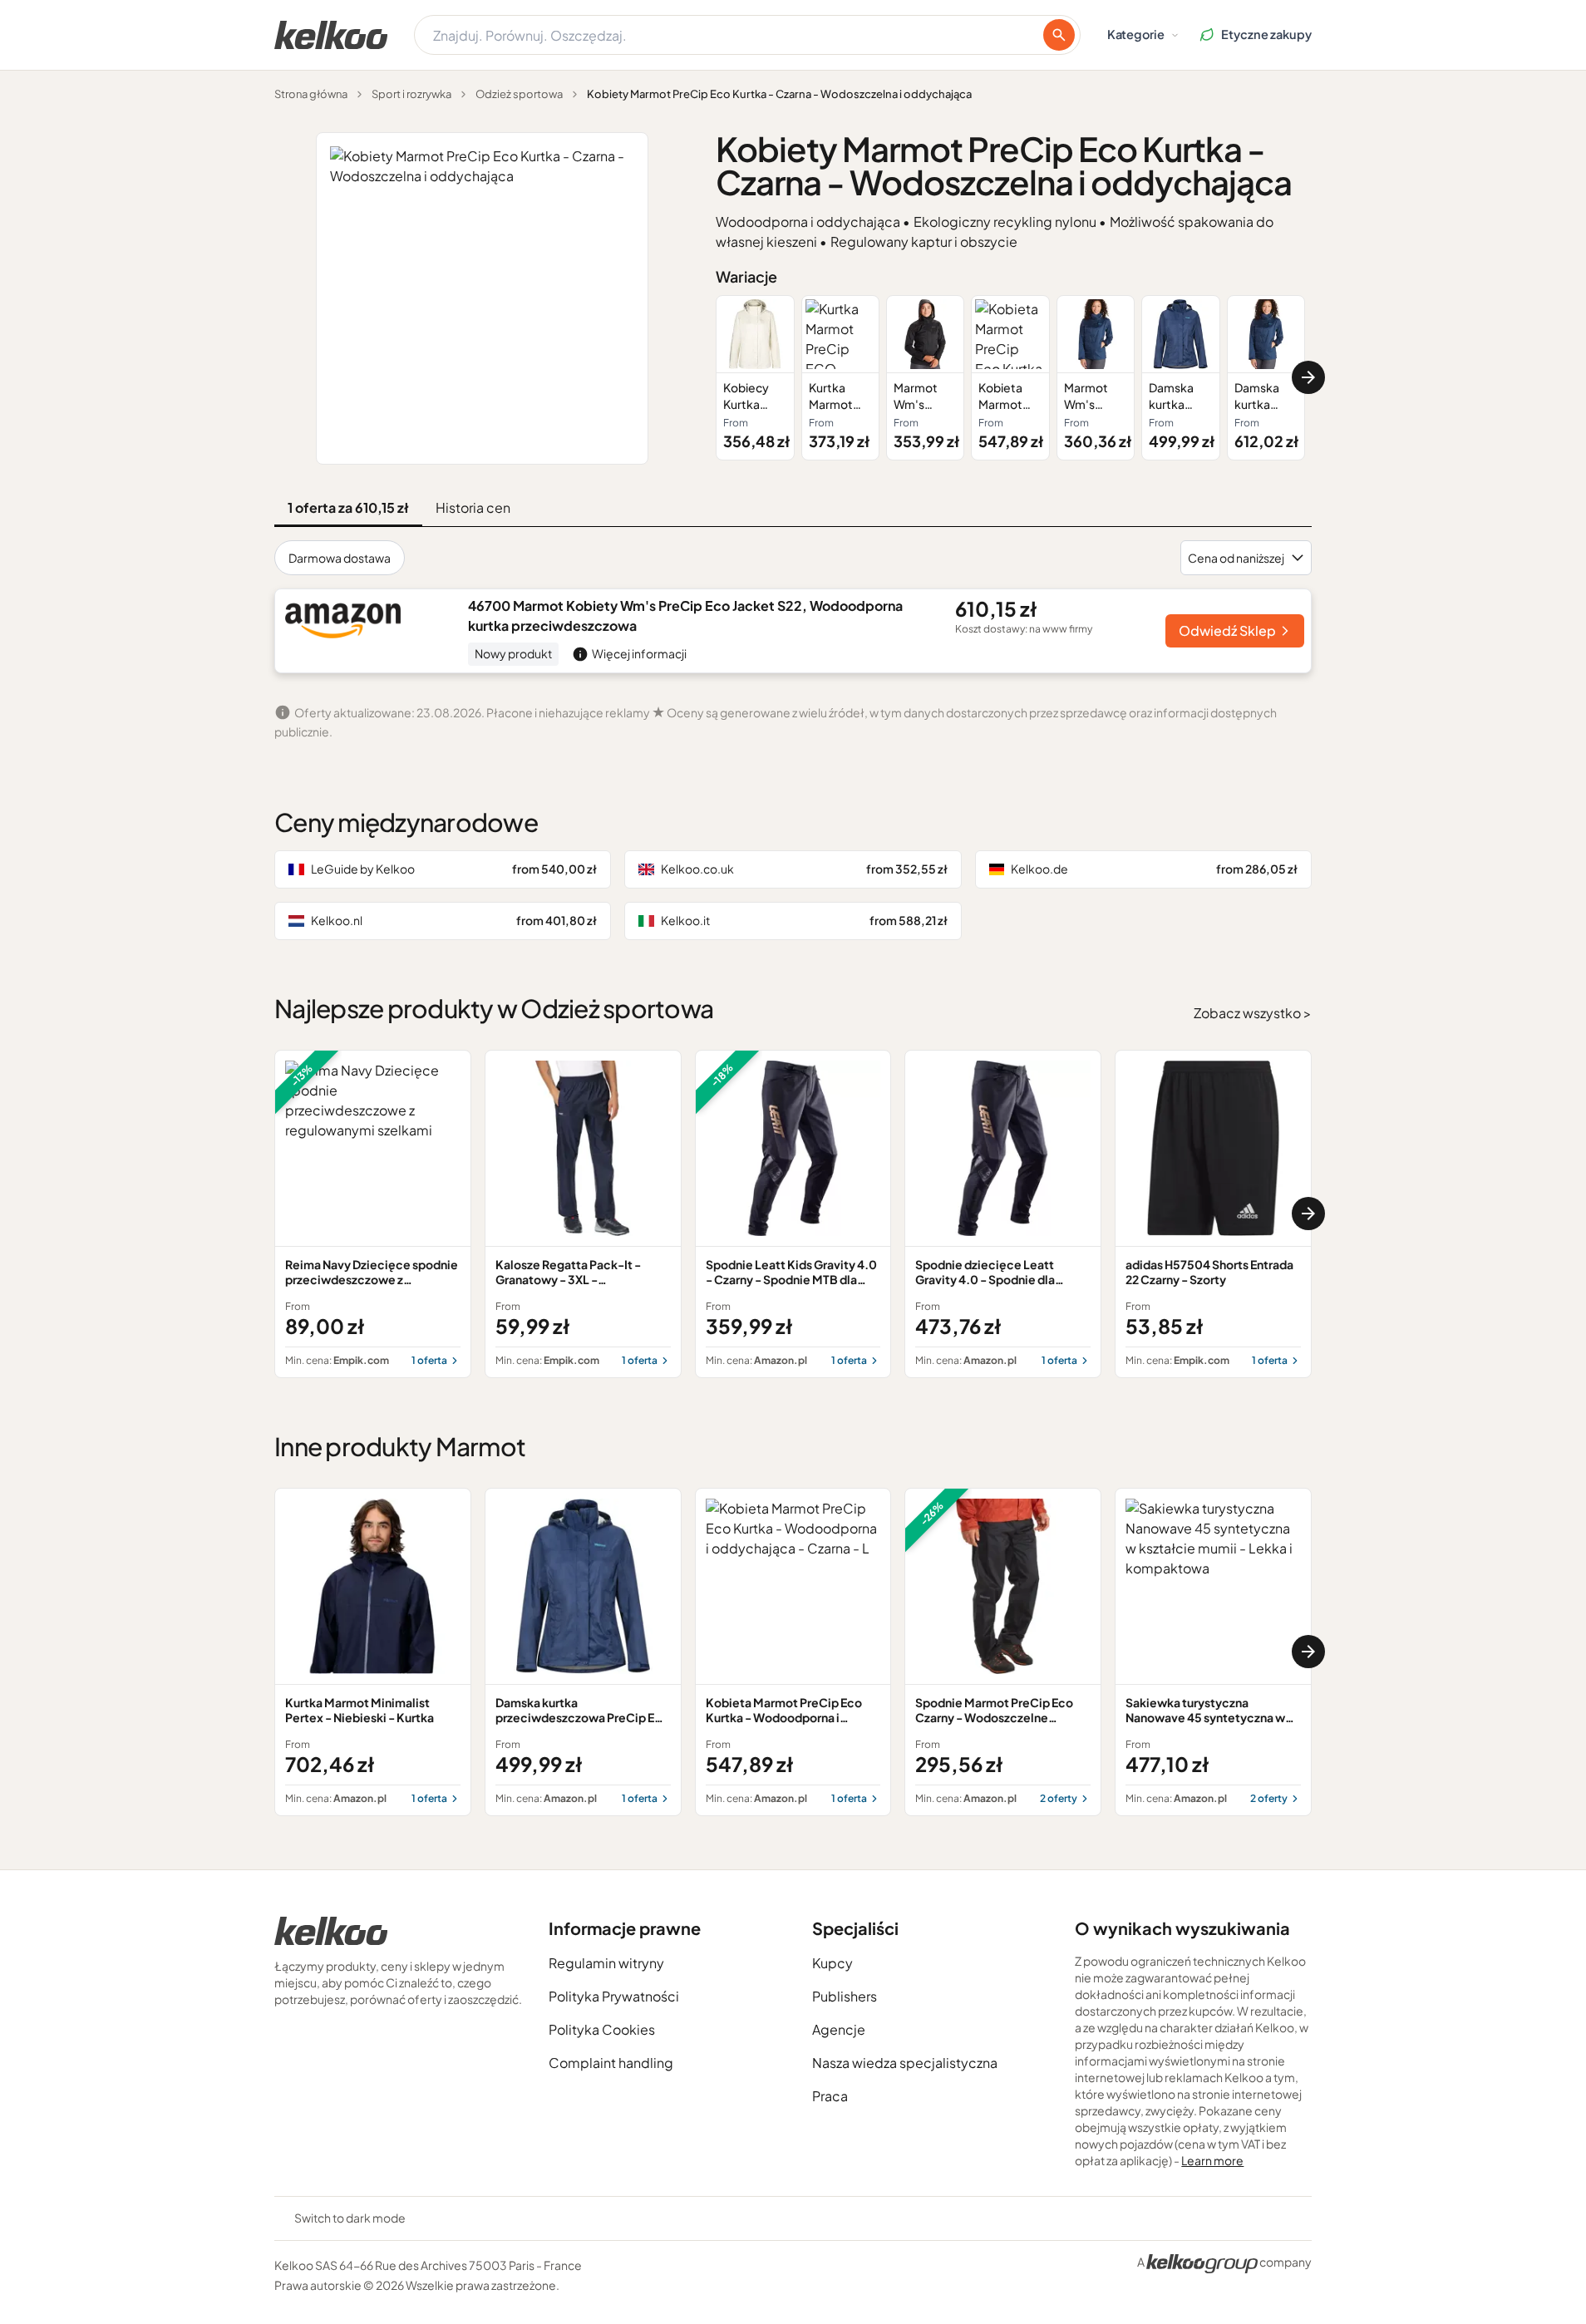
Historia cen (473, 507)
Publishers (845, 1996)
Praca (830, 2096)
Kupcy (832, 1963)
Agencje (839, 2029)
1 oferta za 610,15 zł (348, 507)
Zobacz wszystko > (1253, 1013)
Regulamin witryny (606, 1963)
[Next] (1308, 377)
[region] (1014, 378)
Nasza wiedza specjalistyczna (905, 2063)
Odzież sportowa (519, 94)
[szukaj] (1059, 35)
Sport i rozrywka (411, 94)
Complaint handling (611, 2063)
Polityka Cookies (602, 2029)
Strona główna (311, 94)
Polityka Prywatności (614, 1996)
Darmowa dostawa (340, 558)
